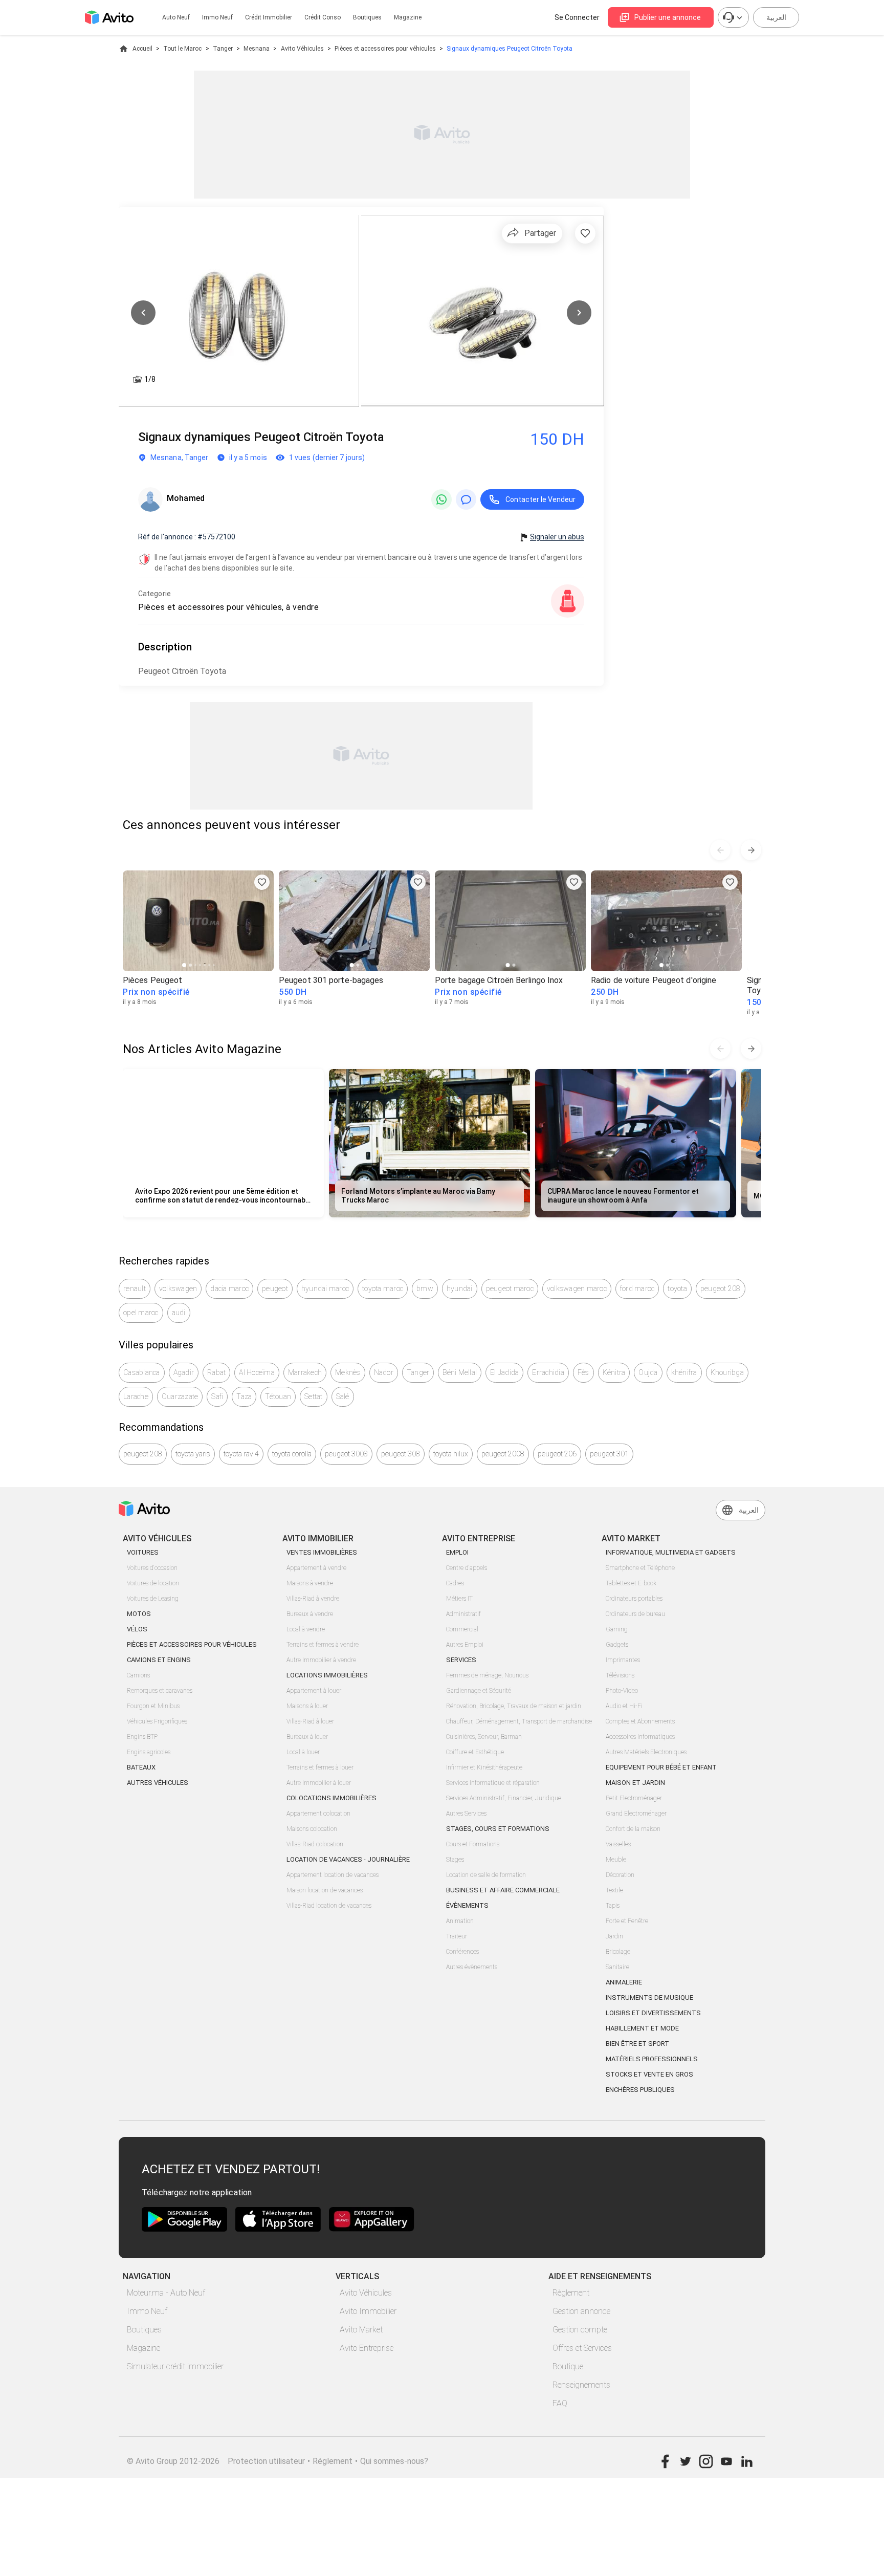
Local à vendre (306, 1629)
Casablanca (142, 1372)
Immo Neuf (147, 2311)
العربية (776, 17)
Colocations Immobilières (331, 1798)
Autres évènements (472, 1967)
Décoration (620, 1875)
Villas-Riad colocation (315, 1844)
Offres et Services (582, 2348)
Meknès (348, 1372)
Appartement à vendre (316, 1568)
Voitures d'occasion (152, 1568)
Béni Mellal (460, 1372)
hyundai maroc (325, 1289)
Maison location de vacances (325, 1890)
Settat (314, 1396)
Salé (343, 1396)
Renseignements (581, 2385)
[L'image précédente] (143, 313)
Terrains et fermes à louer (320, 1767)
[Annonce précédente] (720, 850)
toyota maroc (383, 1289)
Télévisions (620, 1675)
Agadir (184, 1372)
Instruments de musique (649, 1998)
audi (179, 1313)
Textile (614, 1890)
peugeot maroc (510, 1289)
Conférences (462, 1952)
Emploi (457, 1552)
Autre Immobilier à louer (319, 1783)
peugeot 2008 (503, 1454)
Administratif (463, 1614)
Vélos (137, 1629)
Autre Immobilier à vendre (321, 1660)
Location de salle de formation (486, 1875)
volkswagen (178, 1289)
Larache (136, 1396)
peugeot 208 (721, 1289)
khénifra (684, 1372)
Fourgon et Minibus (153, 1706)
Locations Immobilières (327, 1675)
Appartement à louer (314, 1691)
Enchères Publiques (640, 2090)
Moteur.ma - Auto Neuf (166, 2293)
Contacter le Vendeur (540, 499)
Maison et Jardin (635, 1783)
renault (135, 1289)
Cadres (455, 1583)
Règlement (571, 2293)
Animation (460, 1921)
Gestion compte (580, 2330)
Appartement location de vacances (333, 1875)
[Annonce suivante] (751, 850)
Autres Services (466, 1814)
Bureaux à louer (307, 1737)
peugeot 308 (401, 1454)
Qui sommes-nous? (394, 2461)
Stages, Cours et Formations (498, 1829)
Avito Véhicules (302, 49)
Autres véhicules (158, 1783)
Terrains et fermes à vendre (323, 1645)
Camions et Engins (159, 1660)
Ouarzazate (180, 1396)
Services (461, 1660)
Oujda (648, 1372)
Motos (139, 1614)
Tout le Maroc (182, 49)
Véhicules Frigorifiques (157, 1721)
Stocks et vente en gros (649, 2074)
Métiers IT (459, 1599)
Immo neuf (217, 17)
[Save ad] (262, 882)
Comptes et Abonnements (640, 1721)
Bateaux (141, 1767)
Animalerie (624, 1982)
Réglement (333, 2461)
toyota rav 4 (241, 1454)
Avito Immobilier (368, 2311)
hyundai (460, 1289)
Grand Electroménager (636, 1814)
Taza (244, 1396)
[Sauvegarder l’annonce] (585, 233)
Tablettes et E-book (631, 1583)
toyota (677, 1289)
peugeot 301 (609, 1454)
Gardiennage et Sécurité (479, 1691)
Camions (138, 1675)
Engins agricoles (149, 1752)
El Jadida (504, 1372)
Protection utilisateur (266, 2461)
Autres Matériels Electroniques (646, 1752)
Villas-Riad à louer (310, 1721)
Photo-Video (622, 1691)
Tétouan (278, 1396)
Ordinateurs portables (634, 1599)
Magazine (408, 17)
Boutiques (367, 17)
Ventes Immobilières (322, 1552)
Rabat (216, 1372)
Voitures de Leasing (153, 1599)
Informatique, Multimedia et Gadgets (671, 1552)
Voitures (143, 1552)
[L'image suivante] (579, 313)
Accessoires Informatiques (640, 1737)
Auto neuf (176, 17)
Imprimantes (623, 1660)
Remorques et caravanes (160, 1691)
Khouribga (727, 1372)
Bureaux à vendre (310, 1614)
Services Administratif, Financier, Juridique (504, 1798)
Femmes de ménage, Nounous (487, 1675)
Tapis (613, 1906)
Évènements (467, 1905)
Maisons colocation (312, 1829)
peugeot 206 (557, 1454)
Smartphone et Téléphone (640, 1568)
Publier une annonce (668, 17)
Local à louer (303, 1752)
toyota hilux (451, 1454)
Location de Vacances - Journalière (348, 1859)
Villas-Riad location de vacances (329, 1906)
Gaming (617, 1629)
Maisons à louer (307, 1706)
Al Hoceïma (257, 1372)
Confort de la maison (633, 1829)
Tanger (223, 49)
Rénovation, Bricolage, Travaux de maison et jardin (514, 1706)
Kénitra (614, 1372)
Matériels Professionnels (652, 2059)
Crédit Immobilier (269, 17)
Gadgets (617, 1645)
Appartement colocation (318, 1814)
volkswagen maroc (577, 1289)
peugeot (275, 1289)
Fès (583, 1372)
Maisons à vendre (310, 1583)
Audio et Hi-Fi (624, 1706)
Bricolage (618, 1952)
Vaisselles (618, 1844)
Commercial (462, 1629)
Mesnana (257, 49)
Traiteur (457, 1936)
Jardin (614, 1936)
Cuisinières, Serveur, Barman (484, 1737)
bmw (425, 1289)
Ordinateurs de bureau (635, 1614)
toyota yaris (193, 1454)
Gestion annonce (581, 2311)
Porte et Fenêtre (627, 1921)
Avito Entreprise (367, 2348)
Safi (217, 1396)
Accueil (142, 49)
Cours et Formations (473, 1844)
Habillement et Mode (642, 2028)
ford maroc (637, 1289)
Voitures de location (153, 1583)
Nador (384, 1372)
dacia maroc (229, 1289)
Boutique (568, 2366)
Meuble (616, 1860)
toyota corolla (292, 1454)
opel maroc (141, 1313)
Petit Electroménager (634, 1798)
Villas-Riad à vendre (313, 1599)
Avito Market (361, 2330)
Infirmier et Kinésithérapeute (484, 1767)
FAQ (560, 2403)
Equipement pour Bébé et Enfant (661, 1767)
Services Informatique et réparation (493, 1783)
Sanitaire (617, 1967)
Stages (455, 1860)
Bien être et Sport (637, 2044)
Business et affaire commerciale (503, 1890)
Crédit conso (323, 17)
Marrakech (305, 1372)
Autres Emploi (465, 1645)
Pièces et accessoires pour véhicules (385, 49)
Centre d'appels (467, 1568)
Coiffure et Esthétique (475, 1752)
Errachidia (548, 1372)
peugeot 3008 (346, 1454)
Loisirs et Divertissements (653, 2013)
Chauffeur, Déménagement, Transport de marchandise (519, 1721)
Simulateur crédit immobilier (175, 2366)
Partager (540, 233)
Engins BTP (142, 1737)
